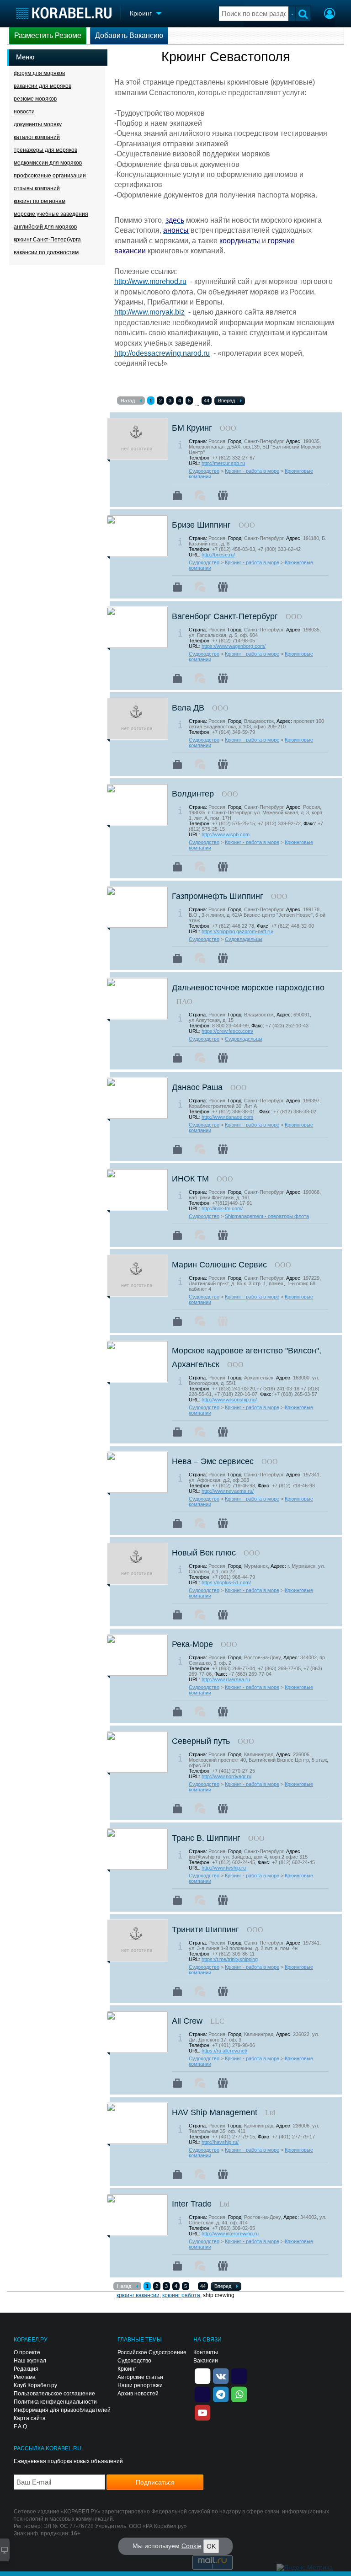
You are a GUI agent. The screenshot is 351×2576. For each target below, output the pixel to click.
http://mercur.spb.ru (223, 463)
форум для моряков (39, 73)
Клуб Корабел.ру (35, 2385)
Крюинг (127, 2369)
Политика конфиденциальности (55, 2402)
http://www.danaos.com (227, 1117)
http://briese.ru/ (218, 555)
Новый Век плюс (204, 1553)
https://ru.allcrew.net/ (224, 2051)
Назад (128, 401)
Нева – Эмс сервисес (213, 1461)
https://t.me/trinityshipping (230, 1959)
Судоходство (204, 471)
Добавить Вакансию (129, 35)
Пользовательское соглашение (54, 2394)
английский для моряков (45, 227)
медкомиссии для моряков (48, 163)
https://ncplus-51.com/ (226, 1582)
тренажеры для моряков (45, 150)
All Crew (187, 2021)
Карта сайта (30, 2418)
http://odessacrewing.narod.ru (162, 353)
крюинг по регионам (40, 201)
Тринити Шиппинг (205, 1929)
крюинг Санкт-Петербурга (47, 240)
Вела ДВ (188, 708)
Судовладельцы (244, 939)
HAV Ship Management (215, 2112)
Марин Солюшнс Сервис (219, 1265)
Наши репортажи (140, 2385)
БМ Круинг (192, 428)
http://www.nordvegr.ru (226, 1776)
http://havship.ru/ (220, 2142)
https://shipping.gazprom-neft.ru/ (237, 931)
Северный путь (201, 1741)
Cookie (191, 2546)
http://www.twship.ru (224, 1868)
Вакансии (206, 2361)
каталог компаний (37, 137)
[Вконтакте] (221, 2376)
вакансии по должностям (46, 252)
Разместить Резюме (48, 35)
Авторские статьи (140, 2377)
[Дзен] (202, 2376)
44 (207, 401)
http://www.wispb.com (226, 834)
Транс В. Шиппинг (206, 1838)
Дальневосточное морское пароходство (248, 988)
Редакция (26, 2369)
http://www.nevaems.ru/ (228, 1491)
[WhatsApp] (239, 2394)
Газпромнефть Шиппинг (218, 896)
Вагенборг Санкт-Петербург (225, 616)
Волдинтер (193, 794)
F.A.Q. (21, 2426)
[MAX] (202, 2394)
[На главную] (64, 13)
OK (211, 2546)
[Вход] (330, 15)
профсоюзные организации (50, 176)
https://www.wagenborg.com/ (234, 646)
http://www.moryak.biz (149, 312)
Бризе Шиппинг (201, 525)
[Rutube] (239, 2376)
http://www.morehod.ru (150, 281)
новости (24, 112)
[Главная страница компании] (177, 496)
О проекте (27, 2352)
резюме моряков (35, 99)
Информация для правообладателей (62, 2410)
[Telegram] (221, 2394)
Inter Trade (192, 2204)
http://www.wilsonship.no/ (229, 1400)
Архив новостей (138, 2394)
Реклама (25, 2377)
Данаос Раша (197, 1087)
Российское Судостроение (152, 2352)
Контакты (206, 2352)
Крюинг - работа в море (252, 471)
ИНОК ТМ (190, 1179)
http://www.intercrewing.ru (230, 2234)
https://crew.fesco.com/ (227, 1031)
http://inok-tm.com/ (222, 1208)
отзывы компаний (37, 188)
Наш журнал (30, 2361)
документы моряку (38, 124)
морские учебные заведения (51, 214)
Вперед (226, 401)
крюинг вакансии (138, 2295)
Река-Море (192, 1644)
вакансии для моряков (43, 86)
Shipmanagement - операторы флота (267, 1216)
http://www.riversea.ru (226, 1679)
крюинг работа (181, 2295)
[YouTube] (202, 2412)
